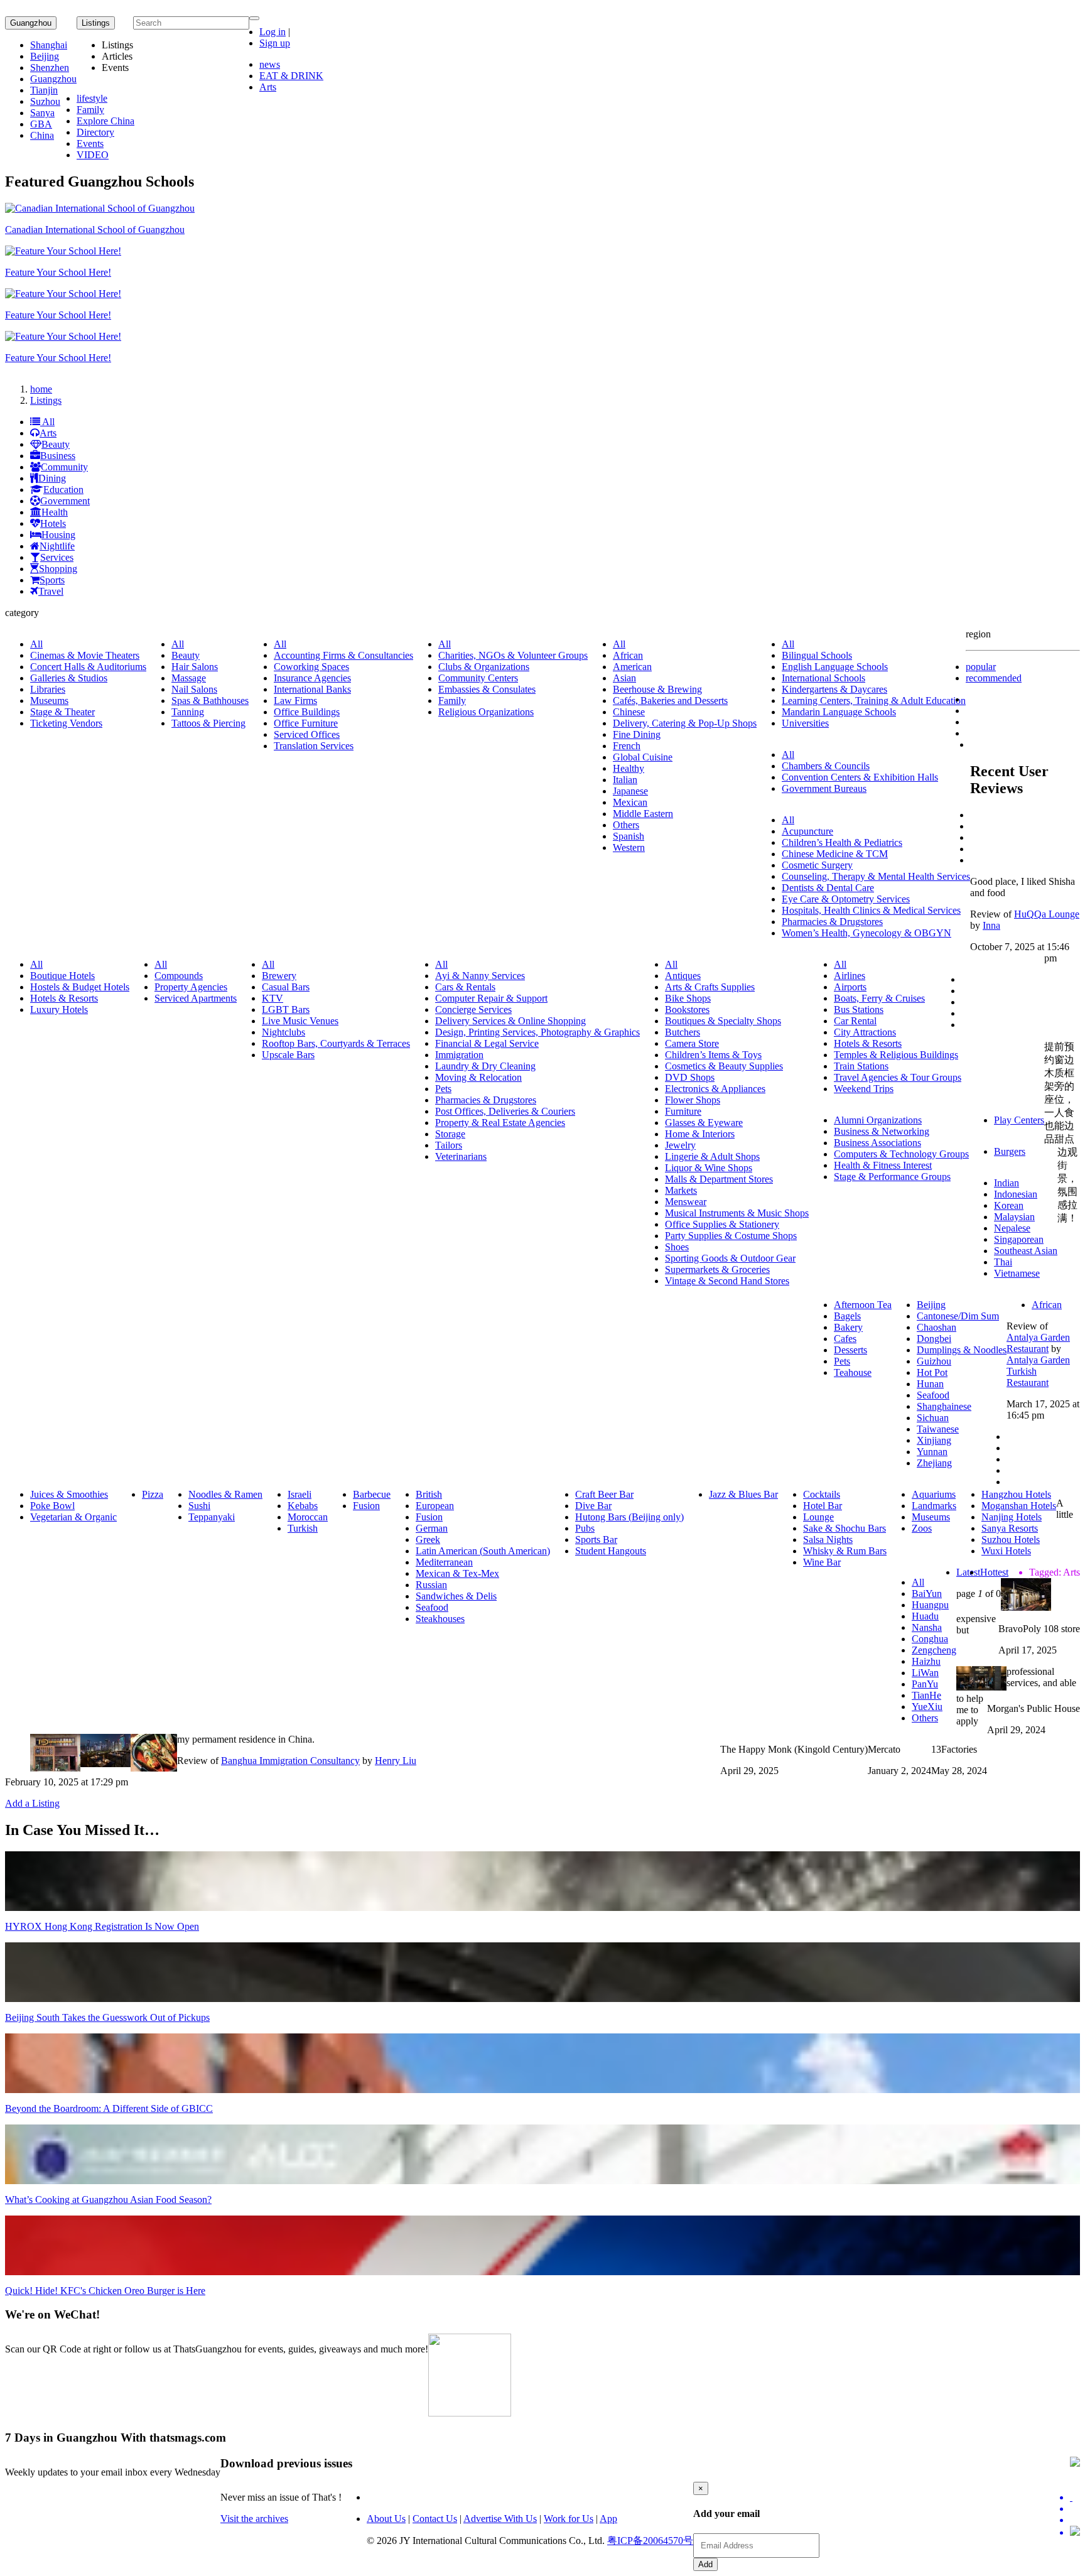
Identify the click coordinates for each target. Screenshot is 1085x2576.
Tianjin (44, 90)
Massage (189, 678)
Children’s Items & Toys (713, 1055)
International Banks (312, 689)
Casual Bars (286, 987)
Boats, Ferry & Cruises (879, 998)
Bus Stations (859, 1009)
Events (90, 143)
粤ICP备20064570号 (650, 2541)
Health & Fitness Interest (883, 1165)
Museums (49, 701)
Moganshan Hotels (1019, 1506)
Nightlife (57, 546)
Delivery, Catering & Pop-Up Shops (685, 723)
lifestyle (92, 98)
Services (57, 557)
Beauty (56, 444)
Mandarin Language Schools (839, 712)
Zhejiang (934, 1463)
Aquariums (934, 1494)
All (47, 422)
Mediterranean (444, 1562)
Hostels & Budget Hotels (80, 987)
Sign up (275, 43)
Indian (1007, 1183)
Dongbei (934, 1339)
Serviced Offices (307, 734)
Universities (805, 723)
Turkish (303, 1528)
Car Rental (855, 1021)
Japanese (630, 791)
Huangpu (930, 1605)
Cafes (845, 1339)
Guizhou (934, 1361)
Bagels (847, 1316)
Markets (681, 1190)
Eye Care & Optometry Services (846, 899)
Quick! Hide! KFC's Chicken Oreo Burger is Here (105, 2291)
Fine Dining (637, 734)
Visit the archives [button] (254, 2519)
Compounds (179, 976)
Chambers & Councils (826, 766)
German (432, 1528)
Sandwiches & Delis (456, 1596)
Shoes (677, 1247)
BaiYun (927, 1594)
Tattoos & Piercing (208, 723)
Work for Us (569, 2519)
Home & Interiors (700, 1134)
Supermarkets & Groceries (717, 1269)
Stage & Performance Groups (892, 1177)
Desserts (850, 1350)
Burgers (1010, 1151)
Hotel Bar (823, 1506)
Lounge (818, 1517)
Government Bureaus (824, 788)
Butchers (683, 1032)
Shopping (58, 569)
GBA (41, 124)
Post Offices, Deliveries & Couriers (505, 1111)
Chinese (629, 712)
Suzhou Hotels (1011, 1540)
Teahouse (853, 1372)
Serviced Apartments (196, 998)
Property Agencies (191, 987)
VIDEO (93, 155)
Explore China (105, 121)
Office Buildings (307, 712)
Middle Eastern (643, 814)
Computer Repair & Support (491, 998)
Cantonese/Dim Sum (958, 1316)
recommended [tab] (994, 678)
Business (58, 456)
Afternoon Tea (863, 1305)
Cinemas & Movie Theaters (85, 655)
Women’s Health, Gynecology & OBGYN (866, 933)
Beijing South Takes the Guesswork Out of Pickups (107, 2017)
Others (626, 825)
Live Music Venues (300, 1021)
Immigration (459, 1055)
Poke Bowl (52, 1506)
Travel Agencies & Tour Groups (898, 1077)
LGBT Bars (286, 1009)
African (628, 655)
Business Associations (877, 1143)
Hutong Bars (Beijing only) (629, 1517)
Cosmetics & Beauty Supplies (724, 1066)
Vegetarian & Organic (73, 1517)
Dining (52, 478)
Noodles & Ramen (225, 1494)
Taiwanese (938, 1429)
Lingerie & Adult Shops (712, 1156)
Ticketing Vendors (66, 723)
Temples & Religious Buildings (896, 1055)
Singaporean (1019, 1239)
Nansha (927, 1627)
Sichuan (933, 1418)
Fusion (366, 1506)
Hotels (53, 523)
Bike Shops (688, 998)
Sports (52, 580)
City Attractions (865, 1032)
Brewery (279, 976)
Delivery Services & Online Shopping (510, 1021)
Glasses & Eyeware (704, 1123)
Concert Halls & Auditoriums (88, 667)
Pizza (153, 1494)
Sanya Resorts (1010, 1528)
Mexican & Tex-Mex (457, 1573)
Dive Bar (593, 1506)
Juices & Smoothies (69, 1494)
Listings (46, 400)
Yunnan (932, 1452)
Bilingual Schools (817, 655)
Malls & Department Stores (719, 1179)
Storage (450, 1134)
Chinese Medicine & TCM (835, 854)
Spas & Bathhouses (210, 701)
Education (63, 490)
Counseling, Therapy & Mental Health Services (876, 876)
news (270, 64)
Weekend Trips (864, 1089)
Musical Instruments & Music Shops (737, 1213)
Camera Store (692, 1043)
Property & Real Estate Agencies (500, 1123)
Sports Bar (596, 1540)
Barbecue (372, 1494)
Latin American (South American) (483, 1551)
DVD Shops (690, 1077)
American (632, 667)
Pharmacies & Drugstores (832, 922)
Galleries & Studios (69, 678)
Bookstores (687, 1009)
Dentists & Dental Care (828, 888)
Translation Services (314, 746)
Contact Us (435, 2519)
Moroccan (308, 1517)
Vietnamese (1017, 1273)
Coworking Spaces (311, 667)
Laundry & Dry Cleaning (485, 1066)
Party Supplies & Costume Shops (731, 1236)
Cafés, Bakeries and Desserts (670, 701)
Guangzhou (31, 23)
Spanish (629, 836)
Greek (428, 1540)
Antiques (683, 976)
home (41, 389)
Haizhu (926, 1661)
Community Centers (478, 678)
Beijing (45, 56)
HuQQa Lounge (1047, 914)
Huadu (925, 1616)
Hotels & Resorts (64, 998)
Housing (58, 535)
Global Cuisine (643, 757)
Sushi (199, 1506)
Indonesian (1016, 1194)
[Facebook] (1075, 2509)
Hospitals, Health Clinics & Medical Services (871, 910)
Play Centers (1019, 1120)
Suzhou (45, 101)
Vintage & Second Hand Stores (727, 1281)
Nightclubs (283, 1032)
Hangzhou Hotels (1016, 1494)
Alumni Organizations (878, 1120)
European (435, 1506)
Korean (1009, 1205)
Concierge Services (473, 1009)
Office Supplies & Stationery (722, 1224)
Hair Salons (195, 667)
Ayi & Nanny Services (480, 976)
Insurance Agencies (312, 678)
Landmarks (934, 1506)
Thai (1003, 1262)
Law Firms (295, 701)
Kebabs (303, 1506)
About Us (386, 2519)
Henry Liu (396, 1761)
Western (629, 847)
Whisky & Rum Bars (845, 1551)
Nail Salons (194, 689)
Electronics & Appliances (715, 1089)
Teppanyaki (212, 1517)
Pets (443, 1089)
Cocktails (822, 1494)
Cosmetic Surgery (817, 865)
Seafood (933, 1395)
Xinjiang (934, 1440)
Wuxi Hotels (1006, 1551)
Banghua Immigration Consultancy (290, 1761)
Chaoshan (937, 1327)
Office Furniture (306, 723)
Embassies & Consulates (487, 689)
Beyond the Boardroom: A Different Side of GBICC (109, 2108)
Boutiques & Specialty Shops (723, 1021)
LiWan (925, 1673)
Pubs (585, 1528)
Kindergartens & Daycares (834, 689)
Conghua (930, 1639)
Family (90, 110)
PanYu (925, 1684)
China (42, 135)
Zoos (922, 1528)
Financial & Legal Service (487, 1043)
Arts (268, 87)
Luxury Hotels (59, 1009)
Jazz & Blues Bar (743, 1494)
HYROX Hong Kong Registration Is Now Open (102, 1926)
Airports (850, 987)
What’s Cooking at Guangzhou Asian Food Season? (108, 2200)
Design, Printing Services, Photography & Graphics (537, 1032)
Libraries (48, 689)
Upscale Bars (288, 1055)
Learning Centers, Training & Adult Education (874, 701)
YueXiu (927, 1707)
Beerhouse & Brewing (657, 689)
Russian (431, 1585)
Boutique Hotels (62, 976)
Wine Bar (822, 1562)
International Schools (823, 678)
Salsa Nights (828, 1540)
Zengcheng (934, 1650)
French (627, 746)
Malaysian (1014, 1217)
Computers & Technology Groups (901, 1154)
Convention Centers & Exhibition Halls (860, 777)
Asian (624, 678)
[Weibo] (1075, 2520)
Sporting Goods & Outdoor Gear (730, 1258)
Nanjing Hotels (1012, 1517)
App (608, 2519)
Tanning (188, 712)
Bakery (848, 1327)
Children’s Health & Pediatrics (842, 842)
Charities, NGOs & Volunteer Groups (513, 655)
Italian (625, 780)
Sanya (42, 113)
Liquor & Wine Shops (709, 1168)
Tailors (449, 1145)
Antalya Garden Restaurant (1038, 1343)
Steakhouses (440, 1619)
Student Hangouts (611, 1551)
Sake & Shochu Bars (845, 1528)
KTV (273, 998)
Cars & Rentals (465, 987)
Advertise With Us (500, 2519)
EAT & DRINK (291, 76)
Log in (273, 32)
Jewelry (680, 1145)
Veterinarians (461, 1156)
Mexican (630, 802)
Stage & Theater (62, 712)
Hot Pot (932, 1372)
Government (65, 501)
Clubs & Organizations (484, 667)
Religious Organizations (486, 712)
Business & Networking (882, 1131)
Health (55, 512)
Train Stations (861, 1066)
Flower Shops (693, 1100)
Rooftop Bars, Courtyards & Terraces (336, 1043)
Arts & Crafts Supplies (710, 987)
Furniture (683, 1111)
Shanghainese (944, 1406)
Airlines (850, 976)
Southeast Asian (1026, 1251)
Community (64, 467)
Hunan (930, 1384)
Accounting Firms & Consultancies (343, 655)
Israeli (300, 1494)
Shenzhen (50, 68)
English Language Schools (835, 667)
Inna (991, 925)
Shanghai (49, 45)
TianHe (926, 1695)
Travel (51, 591)
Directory (95, 132)
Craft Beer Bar (604, 1494)
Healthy (629, 768)
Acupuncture (807, 831)
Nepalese (1012, 1228)
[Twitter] (1075, 2498)
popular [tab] (981, 667)
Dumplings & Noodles (962, 1350)
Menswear (686, 1202)
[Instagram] (1075, 2532)
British (429, 1494)
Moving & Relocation (478, 1077)
